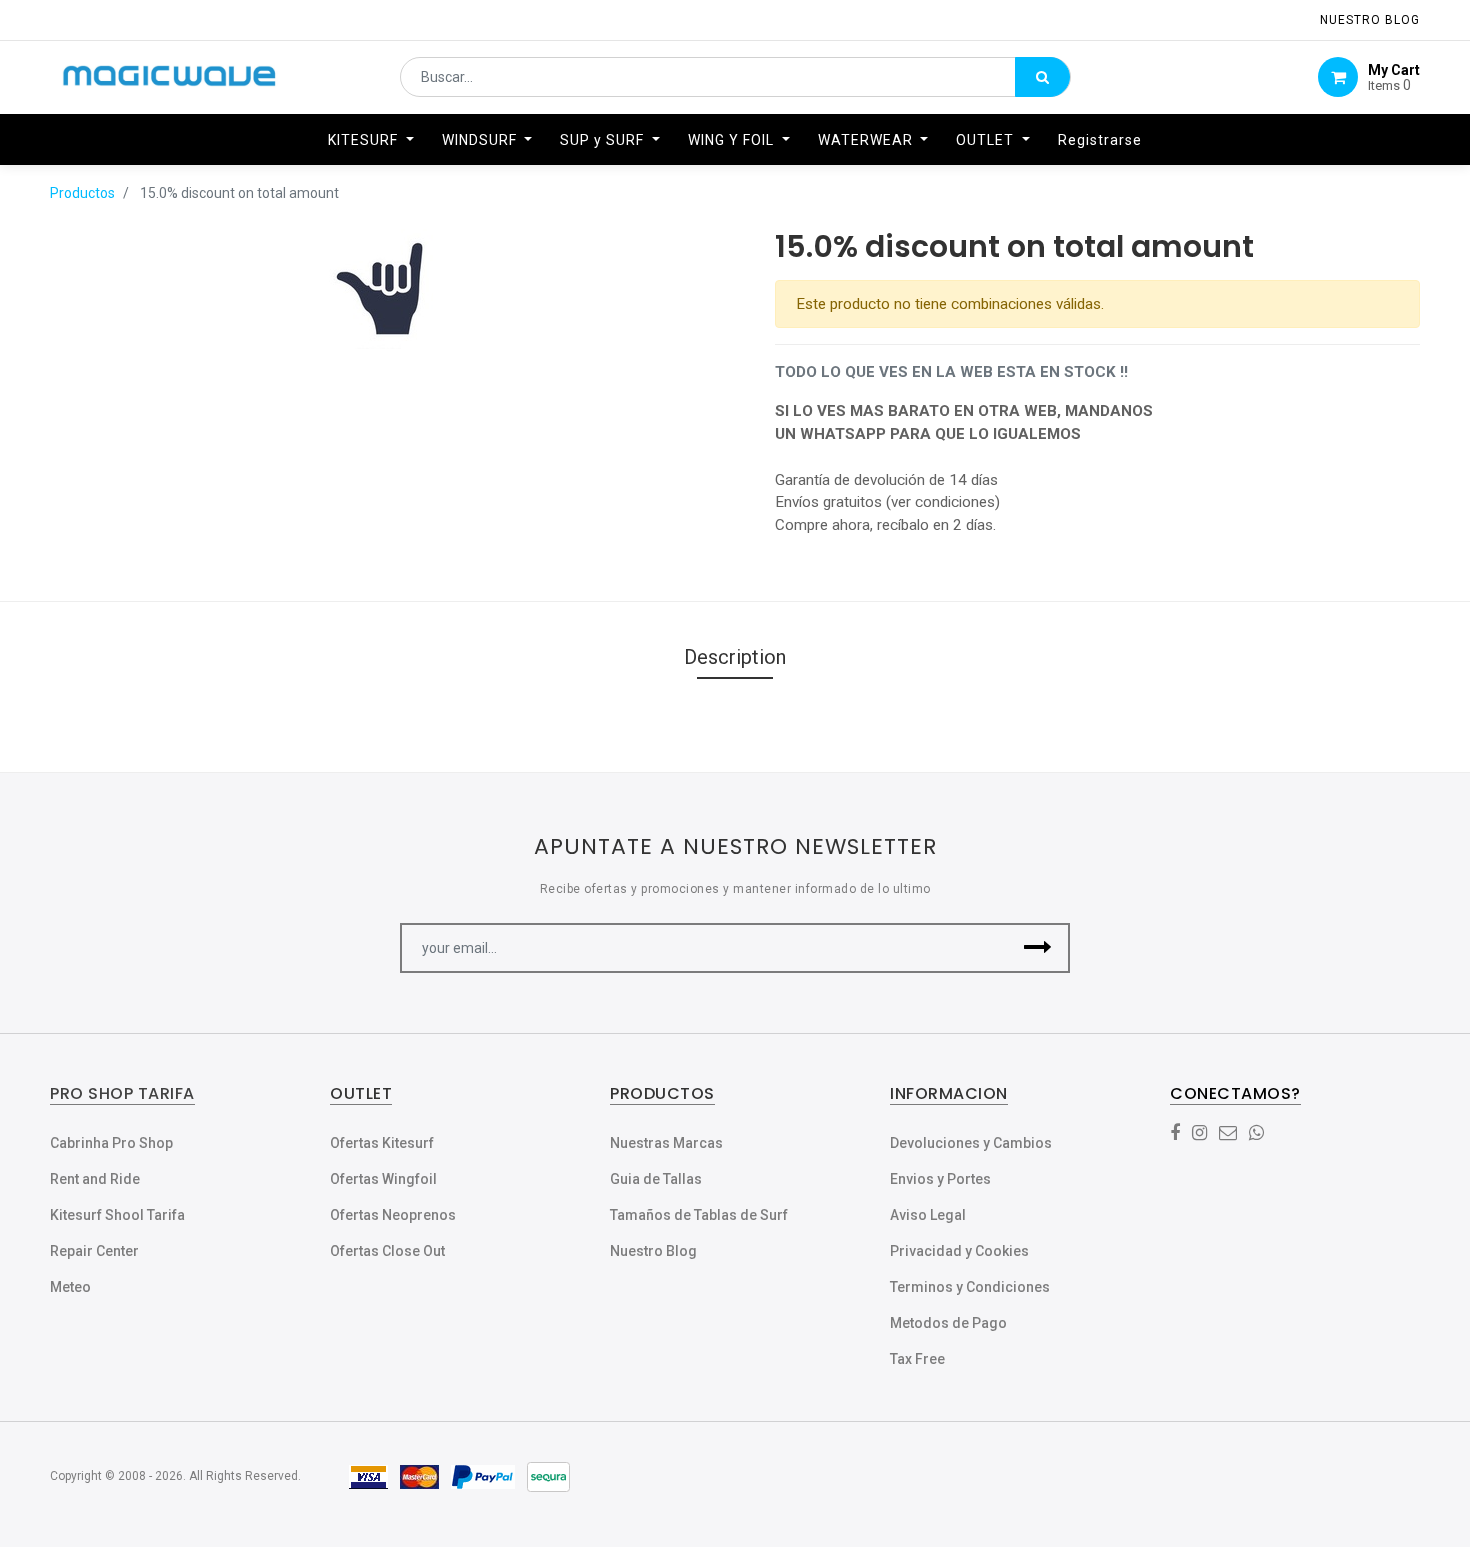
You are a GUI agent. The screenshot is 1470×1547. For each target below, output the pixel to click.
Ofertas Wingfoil (383, 1179)
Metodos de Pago (948, 1323)
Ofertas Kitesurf (382, 1143)
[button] (1037, 948)
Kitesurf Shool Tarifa (117, 1215)
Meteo (70, 1287)
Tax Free (917, 1359)
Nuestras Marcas (666, 1143)
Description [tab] (735, 657)
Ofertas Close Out (387, 1251)
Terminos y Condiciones (970, 1287)
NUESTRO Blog (1370, 20)
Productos (82, 193)
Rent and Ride (95, 1179)
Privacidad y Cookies (959, 1251)
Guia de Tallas (656, 1179)
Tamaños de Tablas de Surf (699, 1215)
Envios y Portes (940, 1179)
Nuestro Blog (653, 1251)
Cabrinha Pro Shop (111, 1143)
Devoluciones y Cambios (971, 1143)
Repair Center (94, 1251)
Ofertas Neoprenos (393, 1215)
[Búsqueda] (1042, 77)
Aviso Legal (928, 1215)
